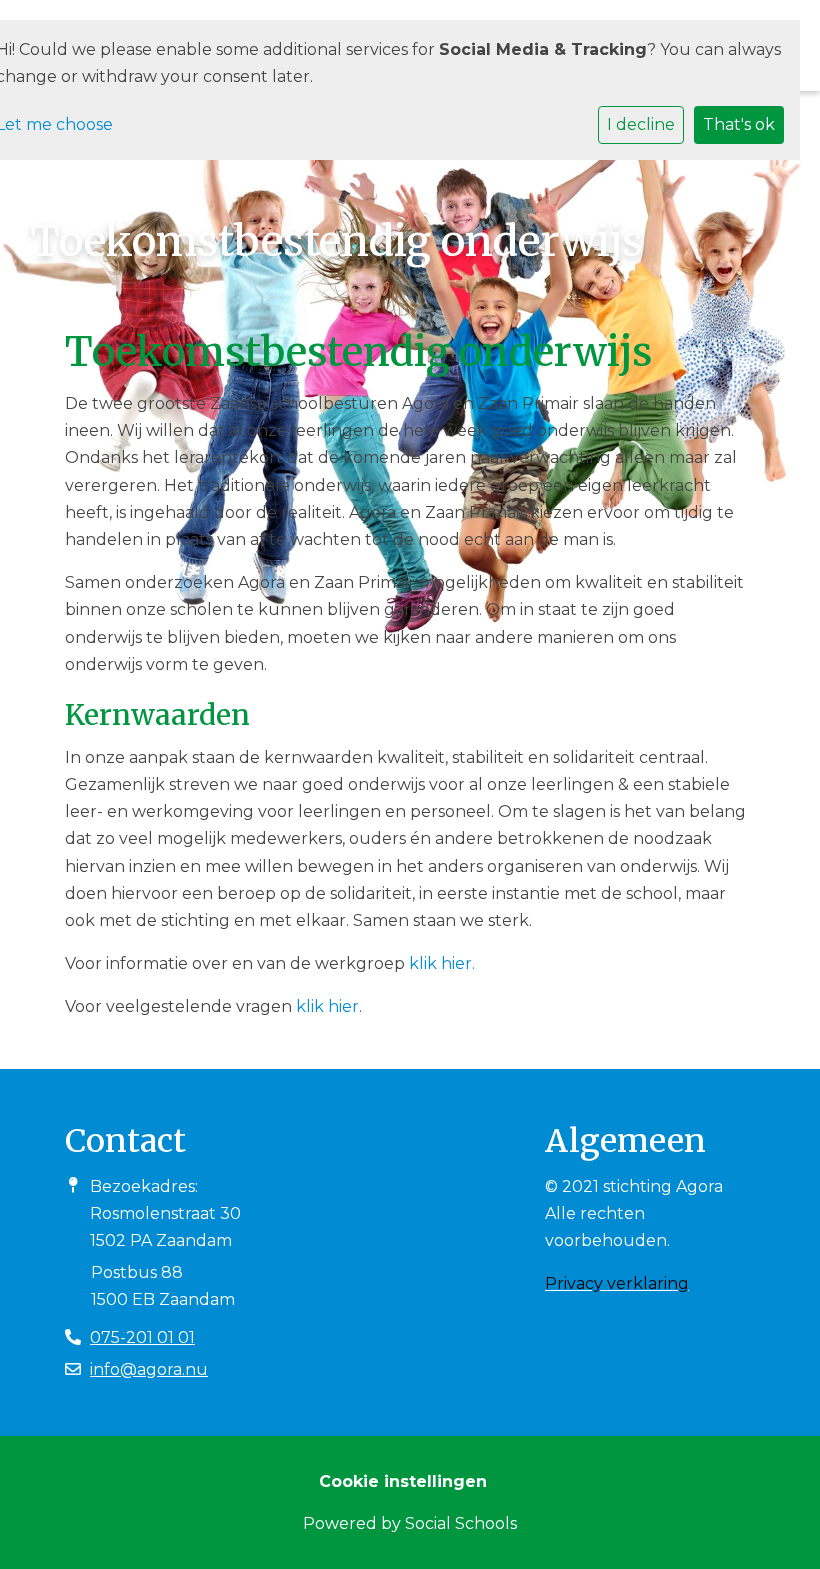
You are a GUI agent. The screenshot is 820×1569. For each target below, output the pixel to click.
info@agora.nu (149, 1369)
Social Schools (461, 1523)
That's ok (739, 124)
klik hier (327, 1006)
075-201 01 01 (142, 1337)
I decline (641, 124)
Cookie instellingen (403, 1481)
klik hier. (442, 963)
